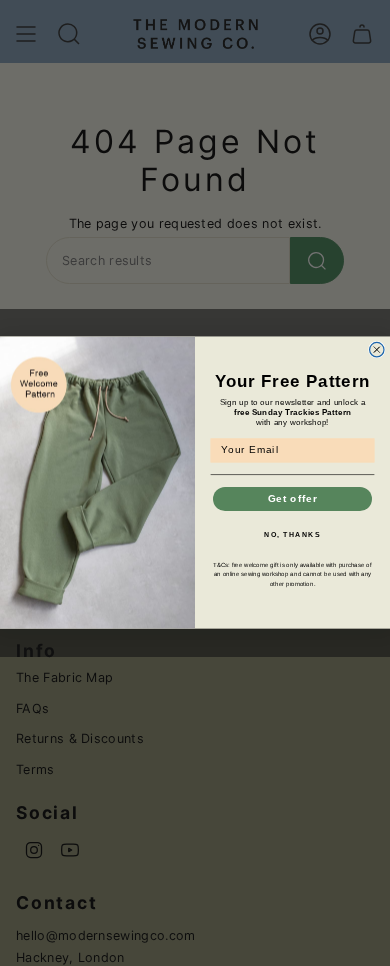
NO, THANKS (292, 535)
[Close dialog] (377, 350)
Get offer (293, 499)
